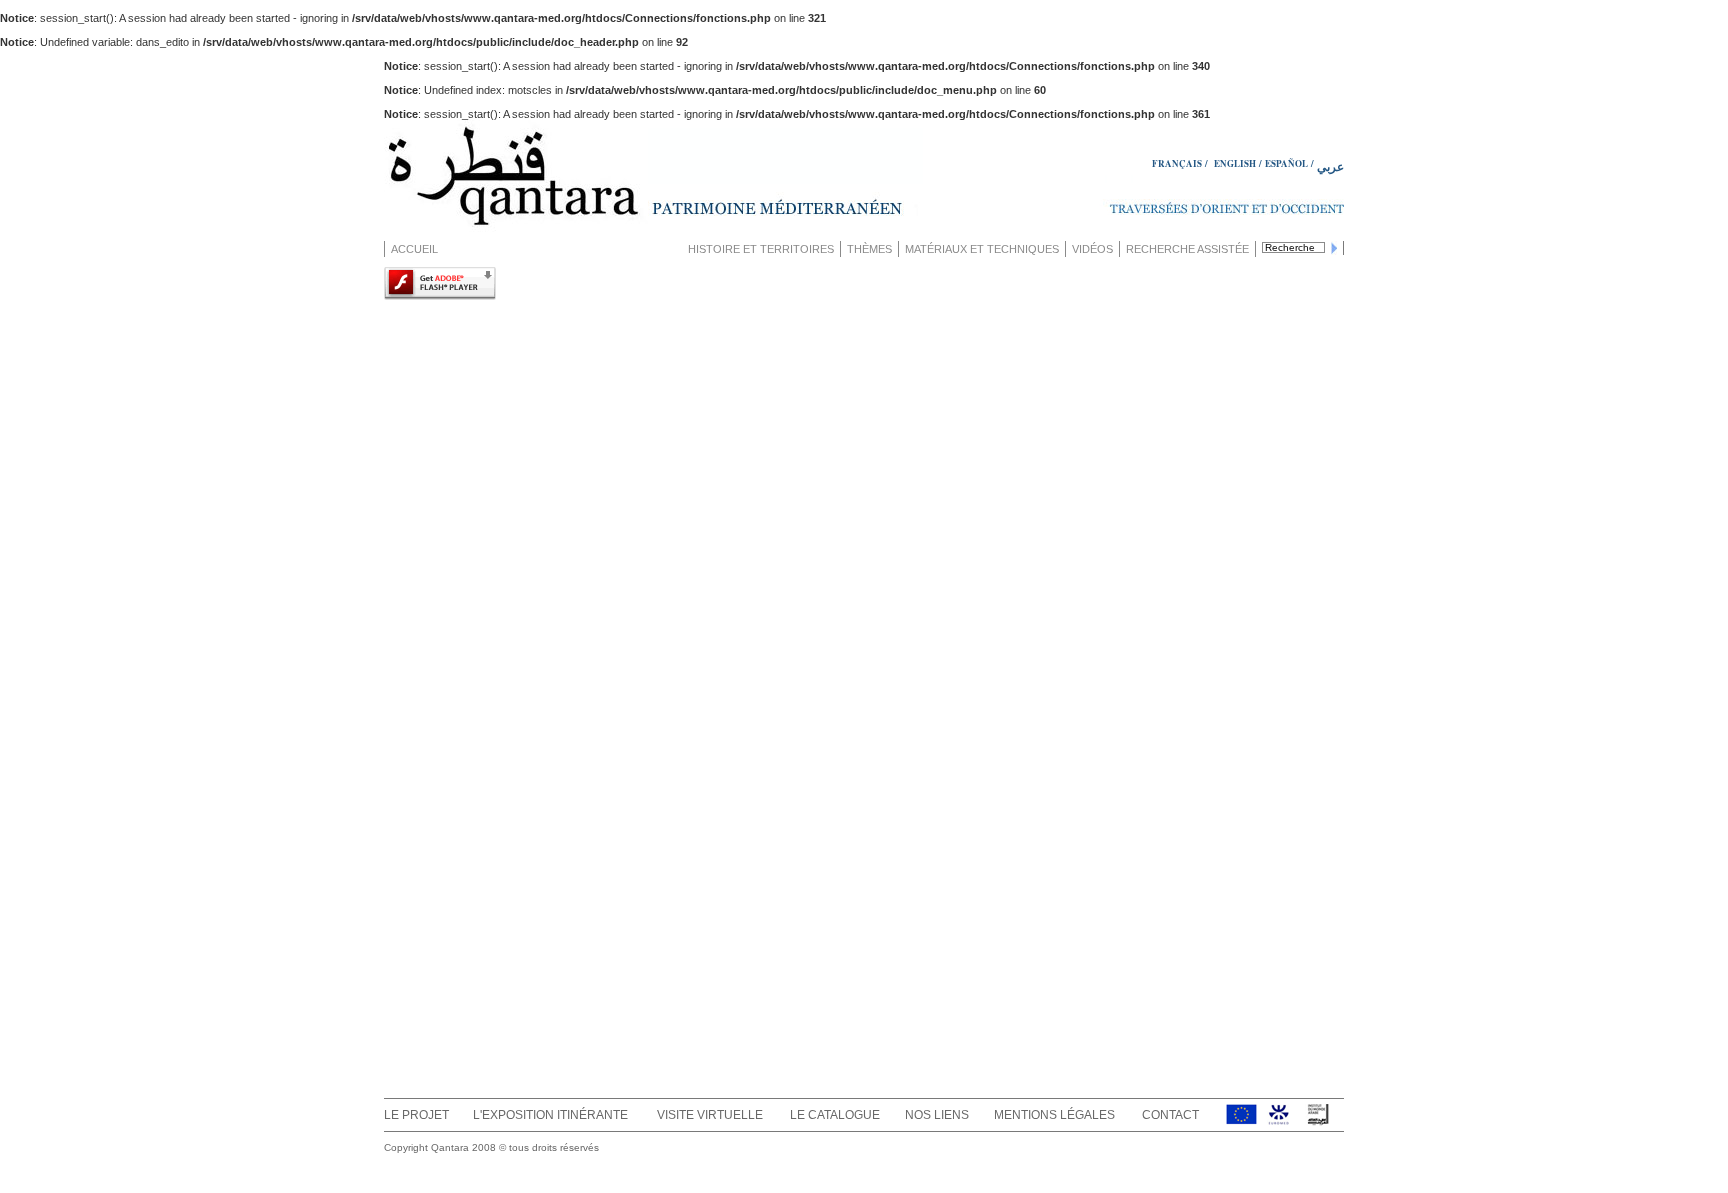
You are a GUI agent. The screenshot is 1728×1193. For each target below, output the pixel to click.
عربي (1330, 166)
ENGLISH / (1238, 163)
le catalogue (835, 1115)
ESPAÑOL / (1289, 163)
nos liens (937, 1115)
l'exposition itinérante (550, 1115)
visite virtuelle (710, 1115)
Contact (1170, 1115)
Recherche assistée (1187, 249)
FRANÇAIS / (1181, 163)
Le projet (416, 1115)
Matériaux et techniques (982, 249)
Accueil (414, 249)
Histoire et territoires (761, 249)
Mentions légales (1054, 1115)
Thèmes (869, 249)
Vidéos (1092, 249)
